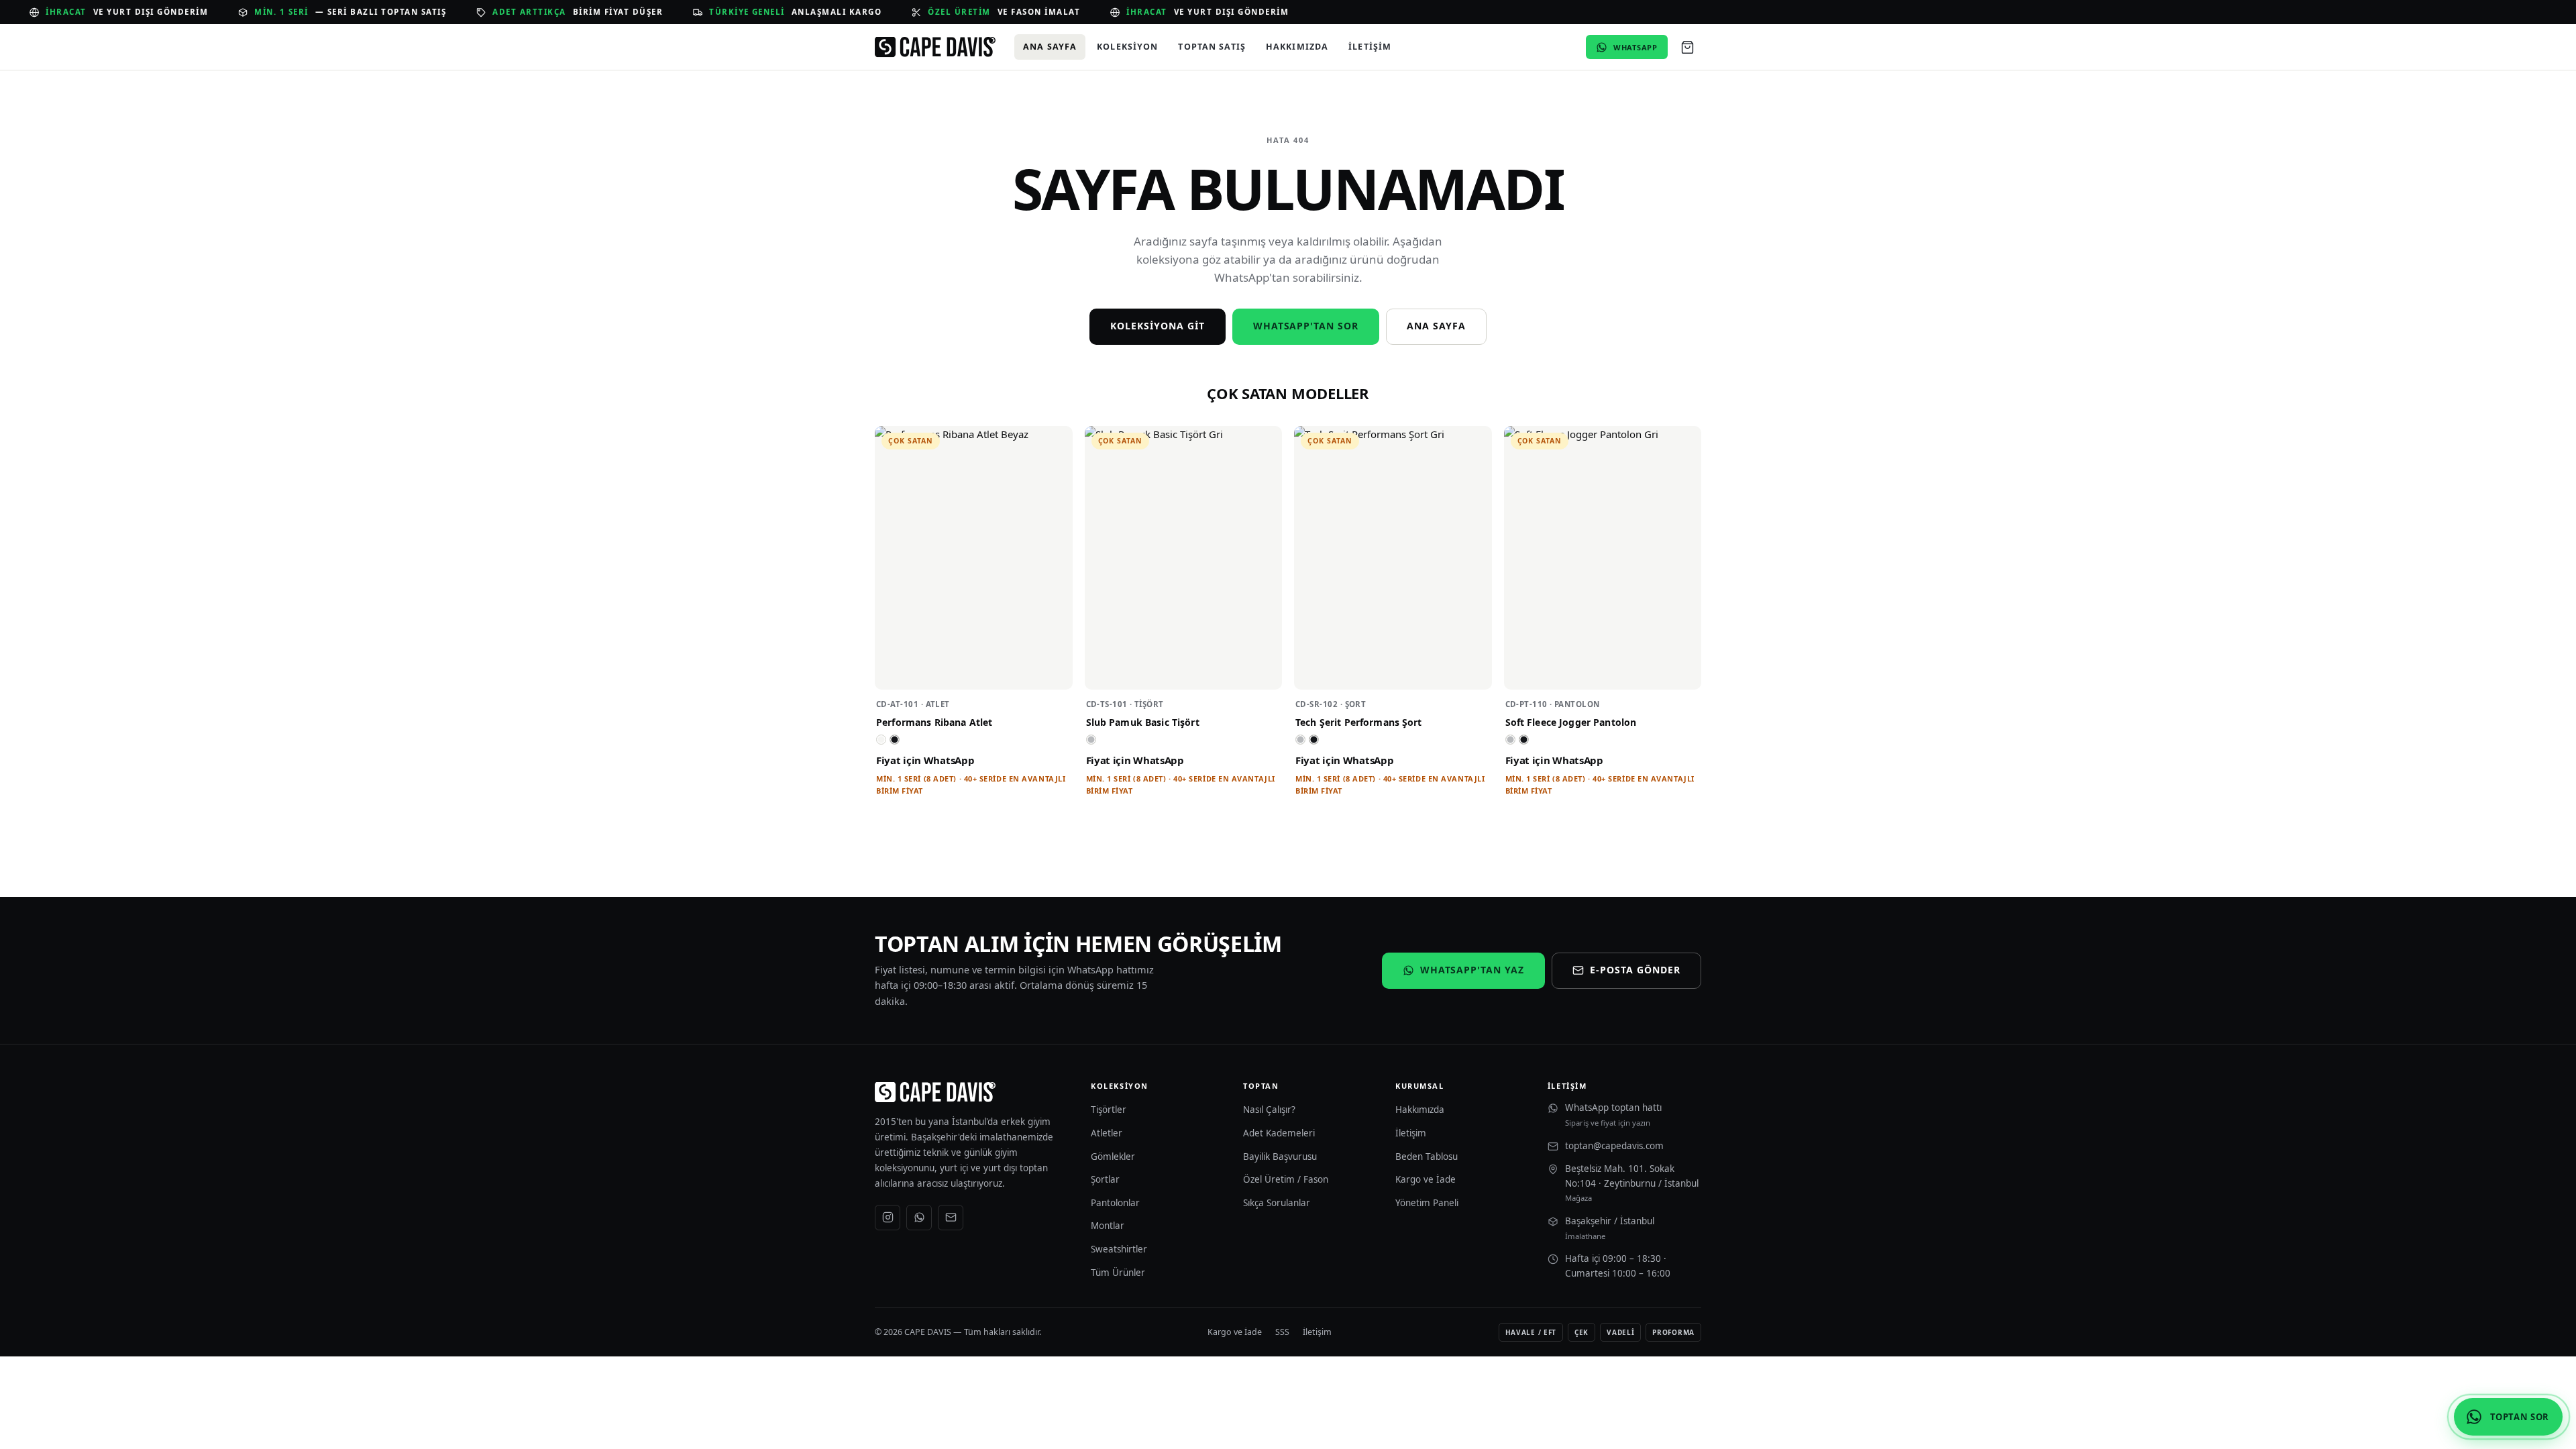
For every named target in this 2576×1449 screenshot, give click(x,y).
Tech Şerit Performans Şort (1359, 722)
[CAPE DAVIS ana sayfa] (935, 47)
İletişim (1370, 47)
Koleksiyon (1127, 47)
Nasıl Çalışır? (1269, 1110)
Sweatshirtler (1119, 1249)
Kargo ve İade (1426, 1179)
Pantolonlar (1115, 1203)
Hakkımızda (1297, 47)
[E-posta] (951, 1218)
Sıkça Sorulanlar (1277, 1203)
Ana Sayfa (1050, 47)
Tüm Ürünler (1118, 1273)
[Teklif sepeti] (1687, 47)
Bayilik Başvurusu (1280, 1157)
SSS (1282, 1332)
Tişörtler (1109, 1110)
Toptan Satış (1212, 47)
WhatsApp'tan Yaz (1472, 970)
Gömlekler (1113, 1157)
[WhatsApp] (919, 1218)
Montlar (1108, 1226)
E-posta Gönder (1635, 970)
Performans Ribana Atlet (934, 722)
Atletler (1107, 1133)
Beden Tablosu (1427, 1157)
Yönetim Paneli (1427, 1203)
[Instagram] (888, 1218)
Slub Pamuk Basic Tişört (1143, 722)
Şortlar (1105, 1179)
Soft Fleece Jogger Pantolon (1571, 722)
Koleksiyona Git (1158, 326)
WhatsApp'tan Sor (1306, 326)
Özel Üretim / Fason (1286, 1179)
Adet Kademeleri (1279, 1133)
